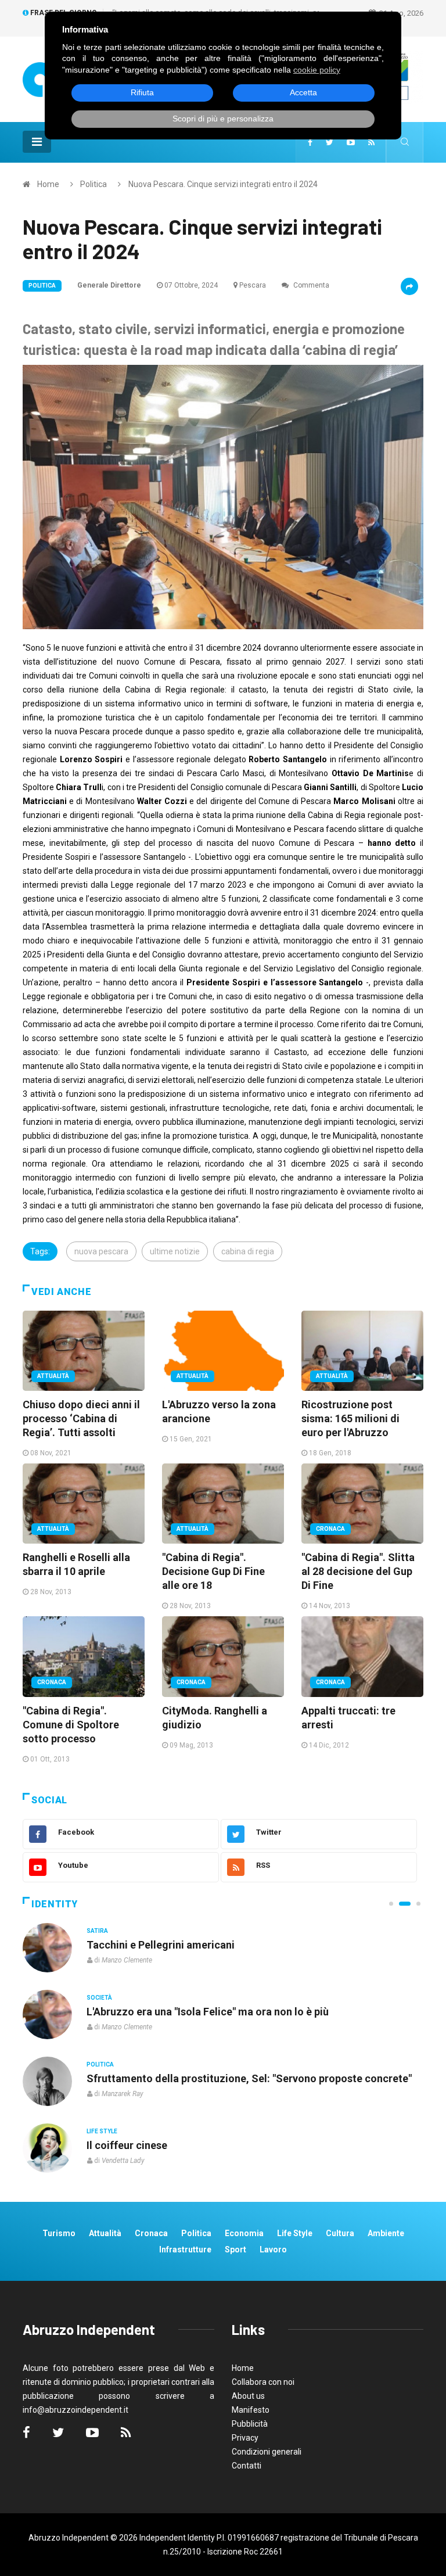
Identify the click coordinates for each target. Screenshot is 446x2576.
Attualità (53, 1376)
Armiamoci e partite (135, 2078)
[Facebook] (310, 142)
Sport (235, 2249)
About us (248, 2396)
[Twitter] (330, 142)
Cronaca (330, 1529)
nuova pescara (101, 1251)
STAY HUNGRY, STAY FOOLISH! (162, 1945)
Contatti (247, 2466)
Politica (93, 184)
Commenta (310, 285)
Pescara (253, 285)
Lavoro (273, 2249)
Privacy (245, 2438)
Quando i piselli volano (141, 2012)
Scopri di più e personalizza (223, 119)
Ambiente (386, 2233)
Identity (55, 1904)
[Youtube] (351, 142)
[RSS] (371, 142)
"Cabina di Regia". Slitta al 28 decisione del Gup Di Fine (358, 1571)
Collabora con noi (263, 2382)
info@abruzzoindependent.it (75, 2410)
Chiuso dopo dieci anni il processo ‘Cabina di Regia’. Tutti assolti (81, 1418)
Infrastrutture (185, 2249)
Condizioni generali (267, 2452)
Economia (244, 2233)
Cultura (100, 1931)
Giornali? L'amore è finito (147, 2145)
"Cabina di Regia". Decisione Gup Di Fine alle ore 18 (213, 1571)
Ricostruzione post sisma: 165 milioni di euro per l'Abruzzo (350, 1418)
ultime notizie (175, 1251)
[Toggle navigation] (37, 142)
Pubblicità (250, 2424)
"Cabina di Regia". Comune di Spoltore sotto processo (71, 1725)
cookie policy (317, 70)
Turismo (59, 2233)
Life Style (102, 1998)
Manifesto (251, 2410)
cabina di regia (248, 1251)
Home (48, 184)
